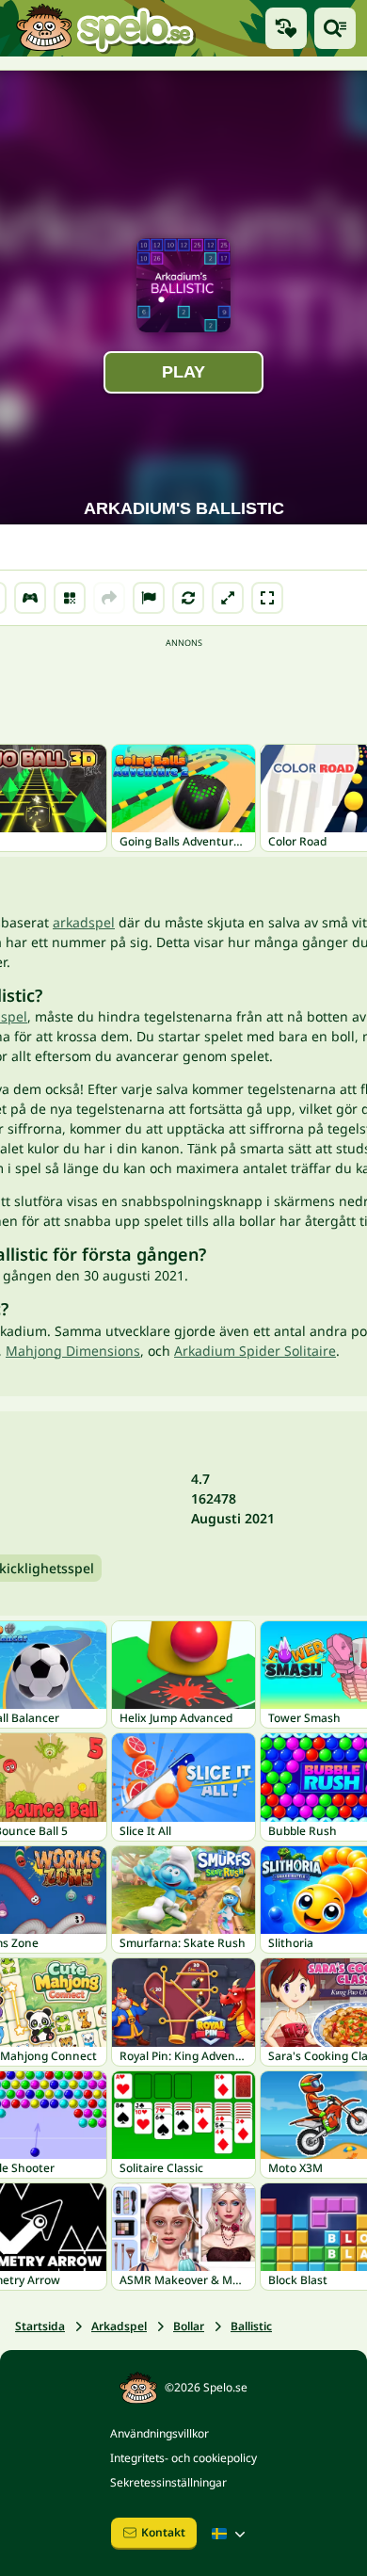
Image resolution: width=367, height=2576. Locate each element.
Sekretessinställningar (168, 2482)
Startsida (40, 2326)
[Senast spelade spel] (286, 28)
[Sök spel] (335, 28)
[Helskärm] (267, 598)
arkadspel (84, 922)
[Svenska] (231, 2534)
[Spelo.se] (105, 28)
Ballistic (251, 2326)
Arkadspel (119, 2326)
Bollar (189, 2326)
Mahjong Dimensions (73, 1351)
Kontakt (163, 2532)
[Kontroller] (30, 598)
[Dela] (109, 598)
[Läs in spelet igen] (188, 598)
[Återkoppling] (149, 598)
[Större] (228, 598)
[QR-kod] (70, 598)
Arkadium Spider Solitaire (255, 1351)
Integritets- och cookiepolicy (183, 2458)
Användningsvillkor (160, 2433)
